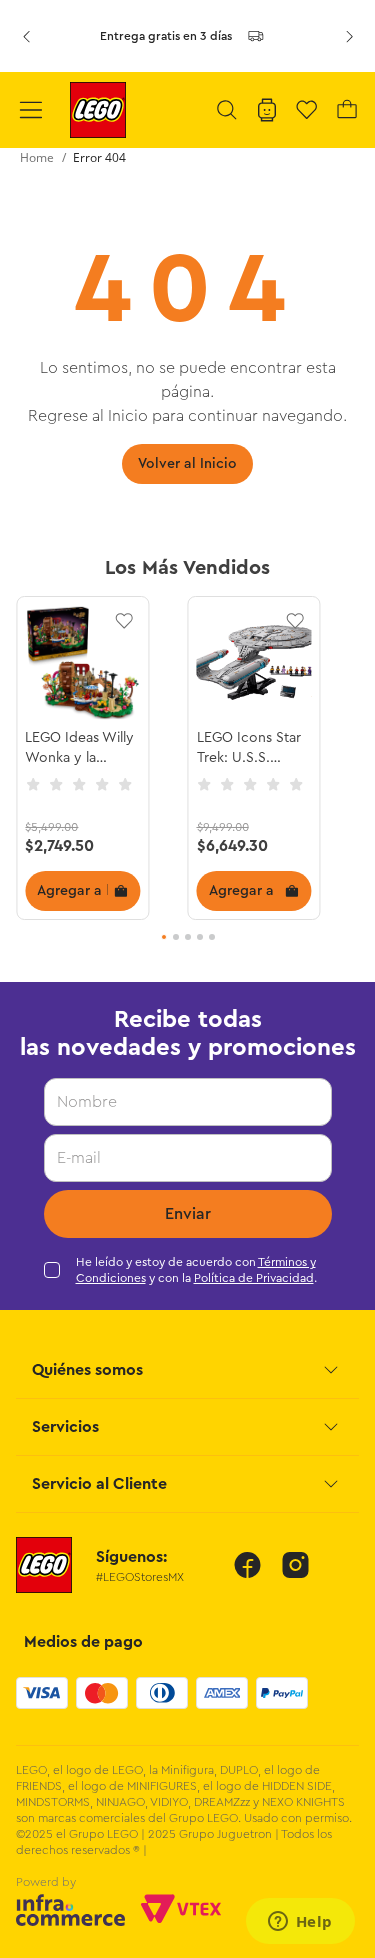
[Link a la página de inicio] (37, 158)
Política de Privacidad (254, 1278)
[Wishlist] (307, 110)
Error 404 (99, 157)
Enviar (188, 1214)
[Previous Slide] (26, 36)
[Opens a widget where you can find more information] (300, 1923)
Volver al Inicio (187, 464)
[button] (227, 110)
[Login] (267, 110)
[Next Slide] (349, 36)
